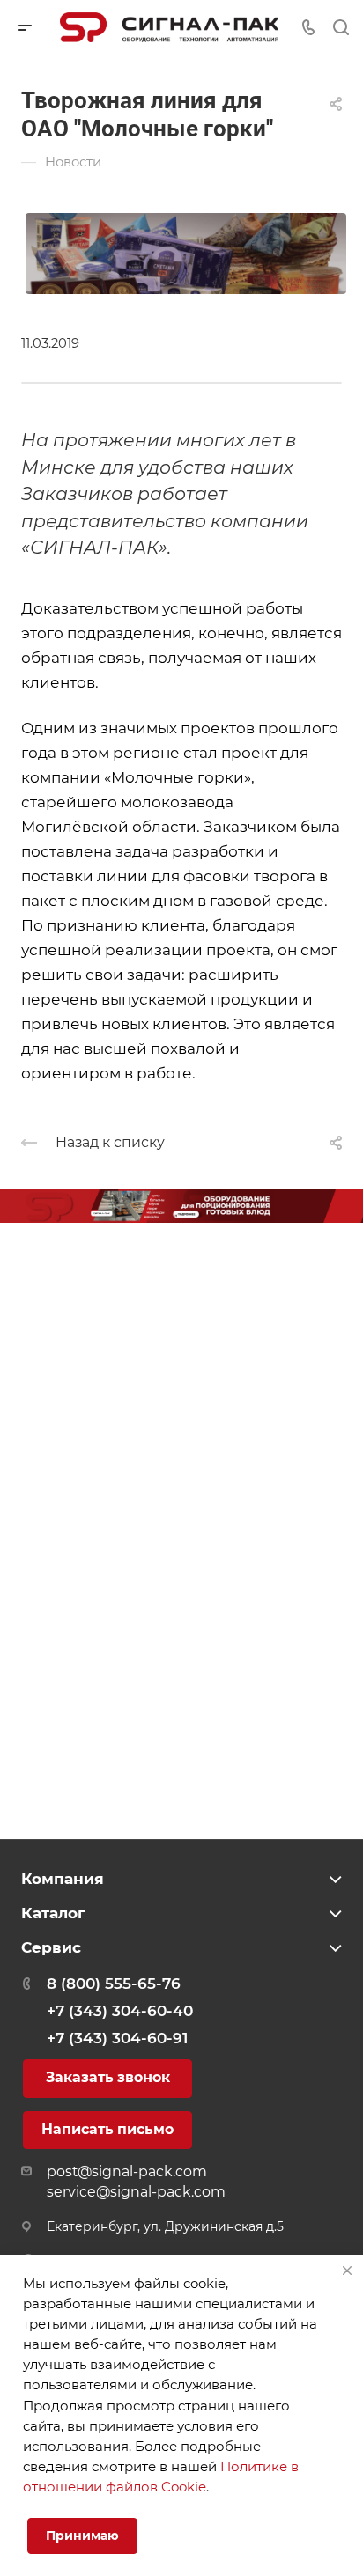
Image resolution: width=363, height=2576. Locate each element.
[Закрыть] (347, 2271)
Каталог (53, 1913)
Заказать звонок (108, 2077)
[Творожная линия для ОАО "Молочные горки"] (186, 252)
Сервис (51, 1947)
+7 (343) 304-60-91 (117, 2038)
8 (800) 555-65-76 (114, 1984)
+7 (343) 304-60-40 (120, 2011)
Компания (63, 1879)
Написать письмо (107, 2129)
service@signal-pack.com (136, 2192)
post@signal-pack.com (127, 2171)
